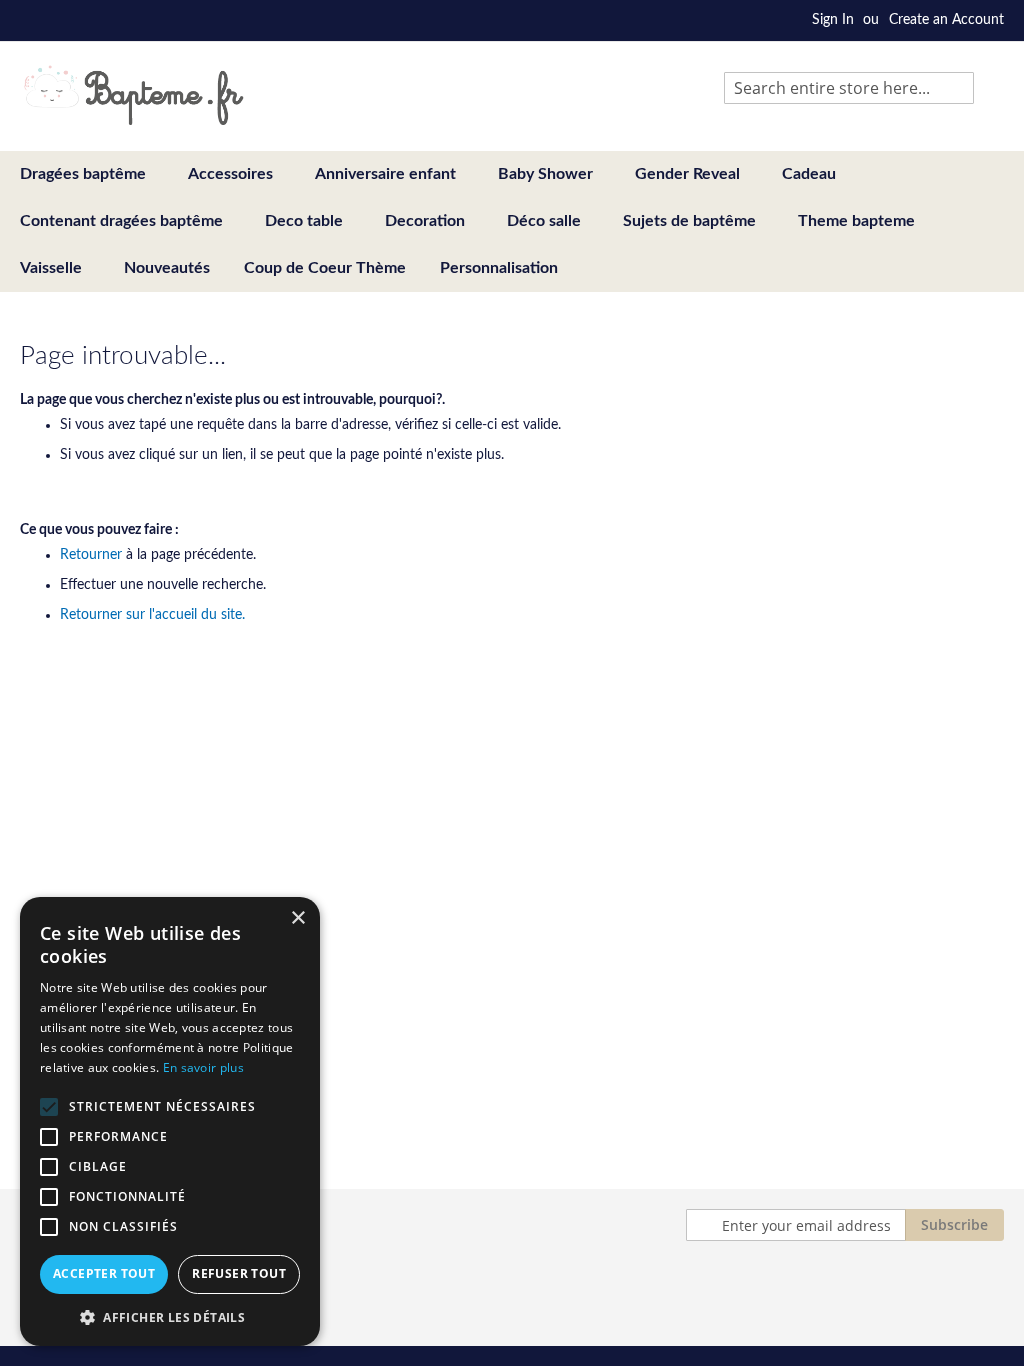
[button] (170, 1316)
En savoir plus (203, 1067)
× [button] (297, 918)
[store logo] (133, 95)
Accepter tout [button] (104, 1273)
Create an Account (946, 20)
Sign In (833, 20)
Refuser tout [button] (239, 1273)
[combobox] (849, 88)
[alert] (170, 1121)
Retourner (91, 555)
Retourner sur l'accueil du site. (152, 615)
